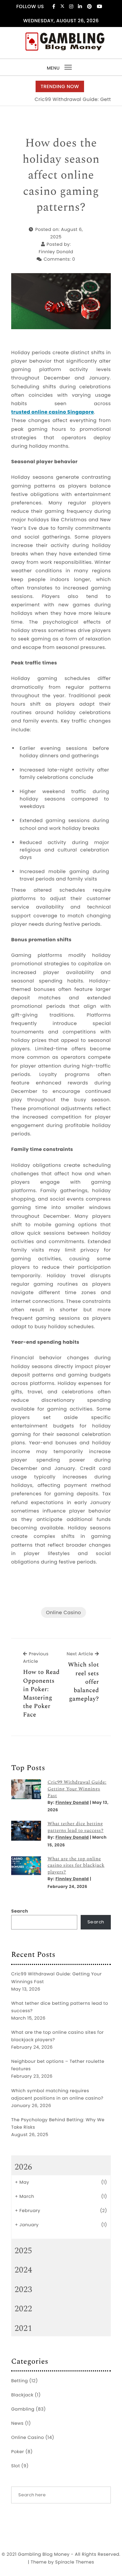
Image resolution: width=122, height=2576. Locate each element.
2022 (23, 2309)
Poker (18, 2452)
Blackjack (22, 2395)
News (17, 2423)
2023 (23, 2290)
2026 (23, 2167)
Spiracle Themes (75, 2562)
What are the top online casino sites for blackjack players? (76, 1866)
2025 (23, 2251)
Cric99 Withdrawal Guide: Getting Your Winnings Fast (77, 1789)
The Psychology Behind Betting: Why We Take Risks (58, 2123)
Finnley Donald (56, 252)
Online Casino (64, 1612)
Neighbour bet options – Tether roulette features (58, 2065)
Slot (16, 2466)
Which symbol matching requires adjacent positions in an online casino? (57, 2094)
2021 (23, 2329)
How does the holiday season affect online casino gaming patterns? (61, 176)
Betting (19, 2381)
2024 (23, 2270)
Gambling (23, 2409)
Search (20, 1911)
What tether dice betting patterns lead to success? (75, 1827)
